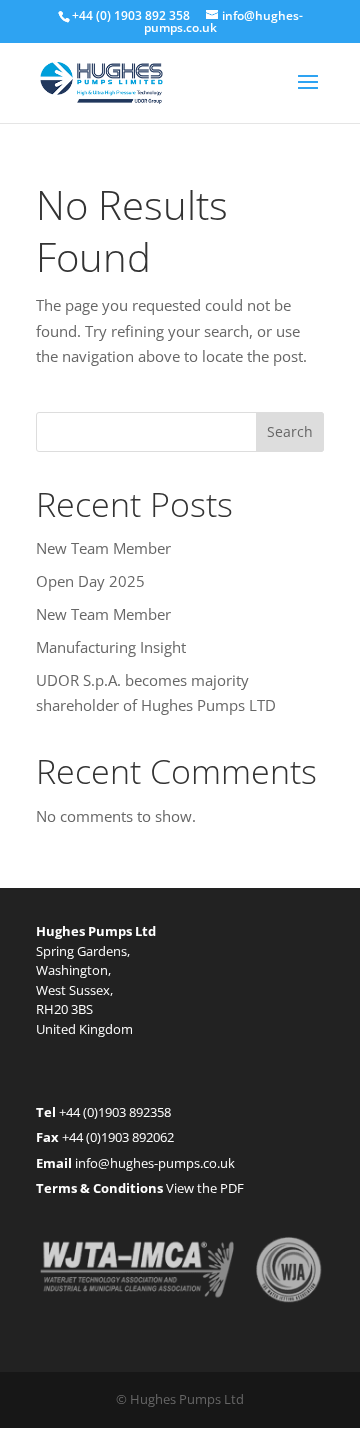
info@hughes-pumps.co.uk (155, 1163)
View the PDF (205, 1188)
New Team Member (103, 548)
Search (290, 431)
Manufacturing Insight (111, 647)
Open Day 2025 (90, 581)
